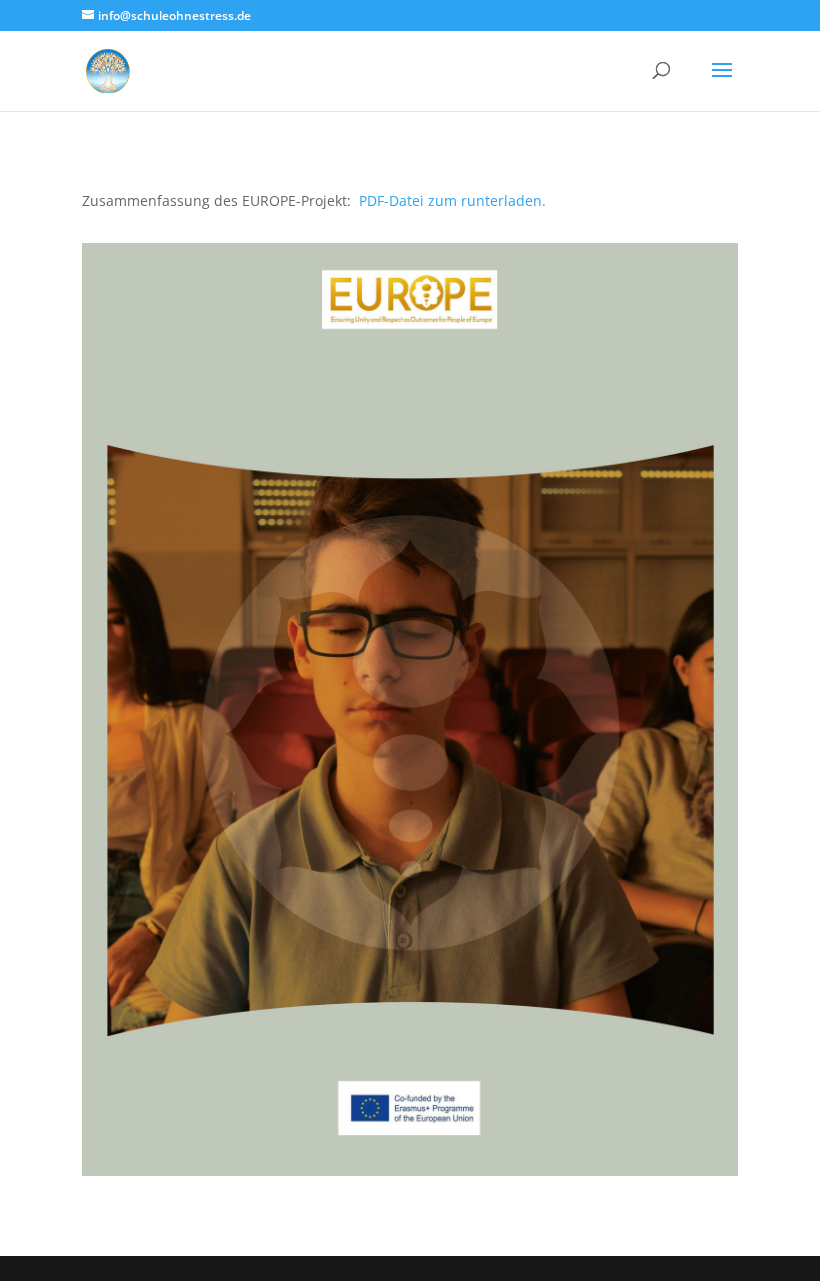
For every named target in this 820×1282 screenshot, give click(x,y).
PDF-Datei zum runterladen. (452, 200)
